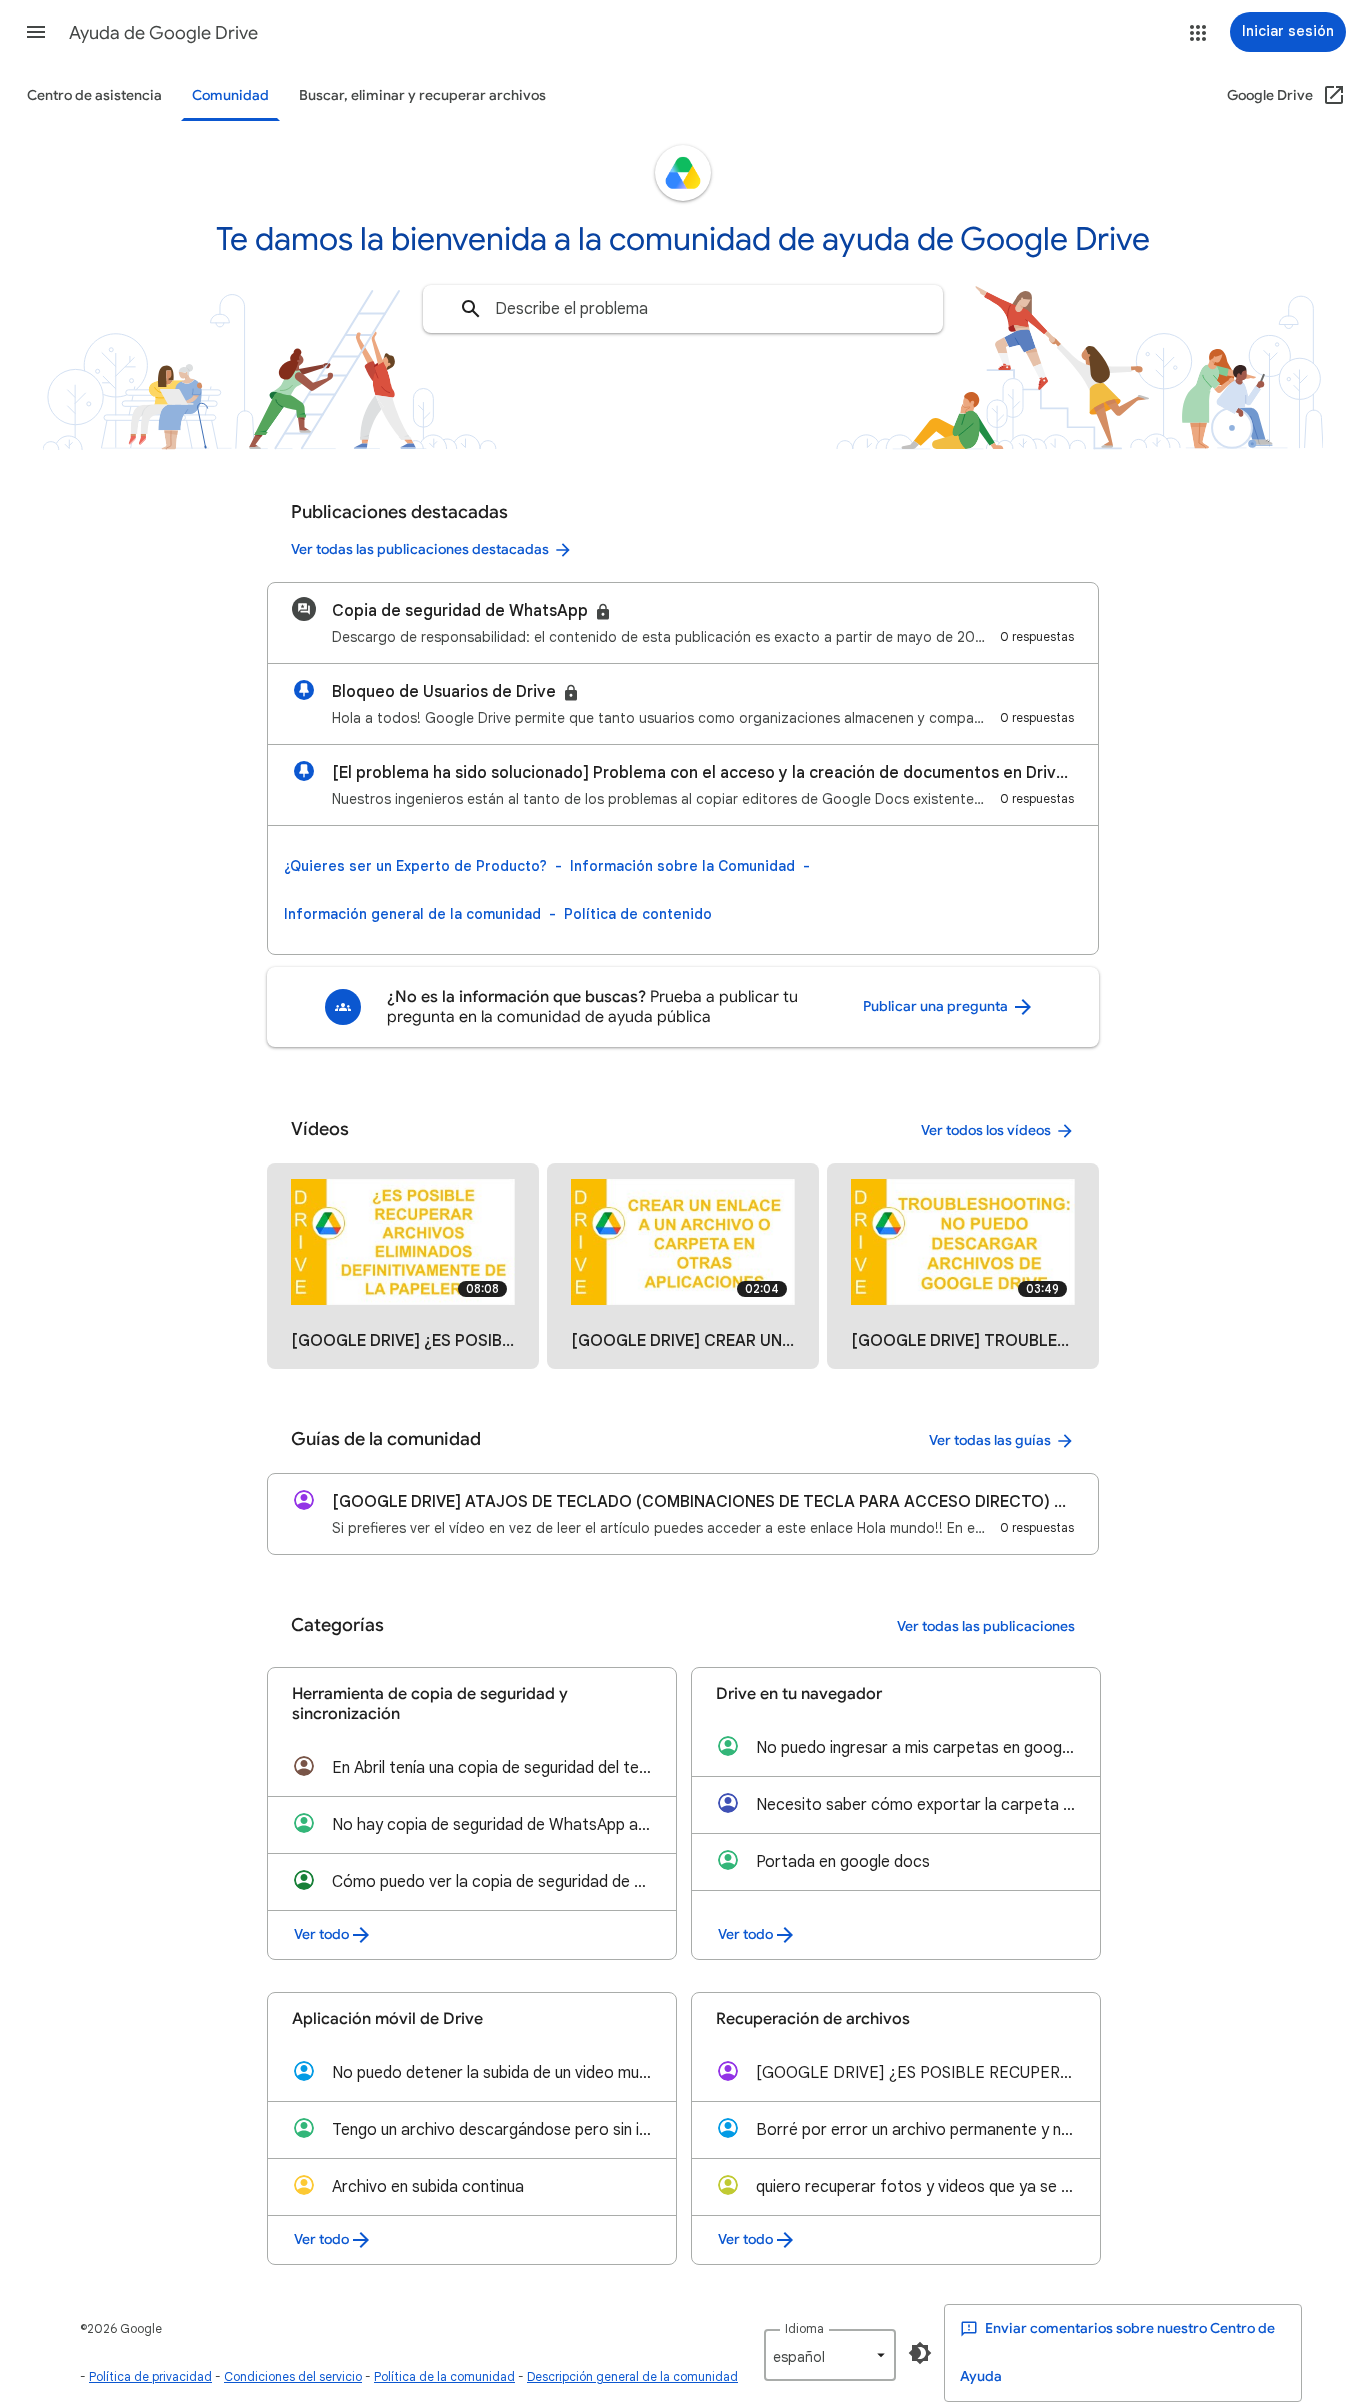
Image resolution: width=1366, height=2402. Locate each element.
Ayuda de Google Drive (163, 33)
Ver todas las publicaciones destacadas (420, 549)
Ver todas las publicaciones (986, 1626)
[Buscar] (471, 309)
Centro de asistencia (94, 95)
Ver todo (321, 1934)
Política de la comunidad (444, 2376)
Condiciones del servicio (293, 2376)
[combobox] (683, 309)
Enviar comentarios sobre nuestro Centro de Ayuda (1117, 2352)
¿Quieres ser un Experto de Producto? (415, 866)
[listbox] (830, 2355)
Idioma (804, 2328)
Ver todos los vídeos (986, 1130)
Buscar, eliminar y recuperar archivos (422, 95)
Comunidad (230, 95)
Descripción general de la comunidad (632, 2376)
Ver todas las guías (990, 1440)
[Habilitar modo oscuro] (920, 2353)
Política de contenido (638, 914)
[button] (36, 32)
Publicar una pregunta (937, 1006)
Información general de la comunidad (412, 914)
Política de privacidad (150, 2376)
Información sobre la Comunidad (682, 866)
